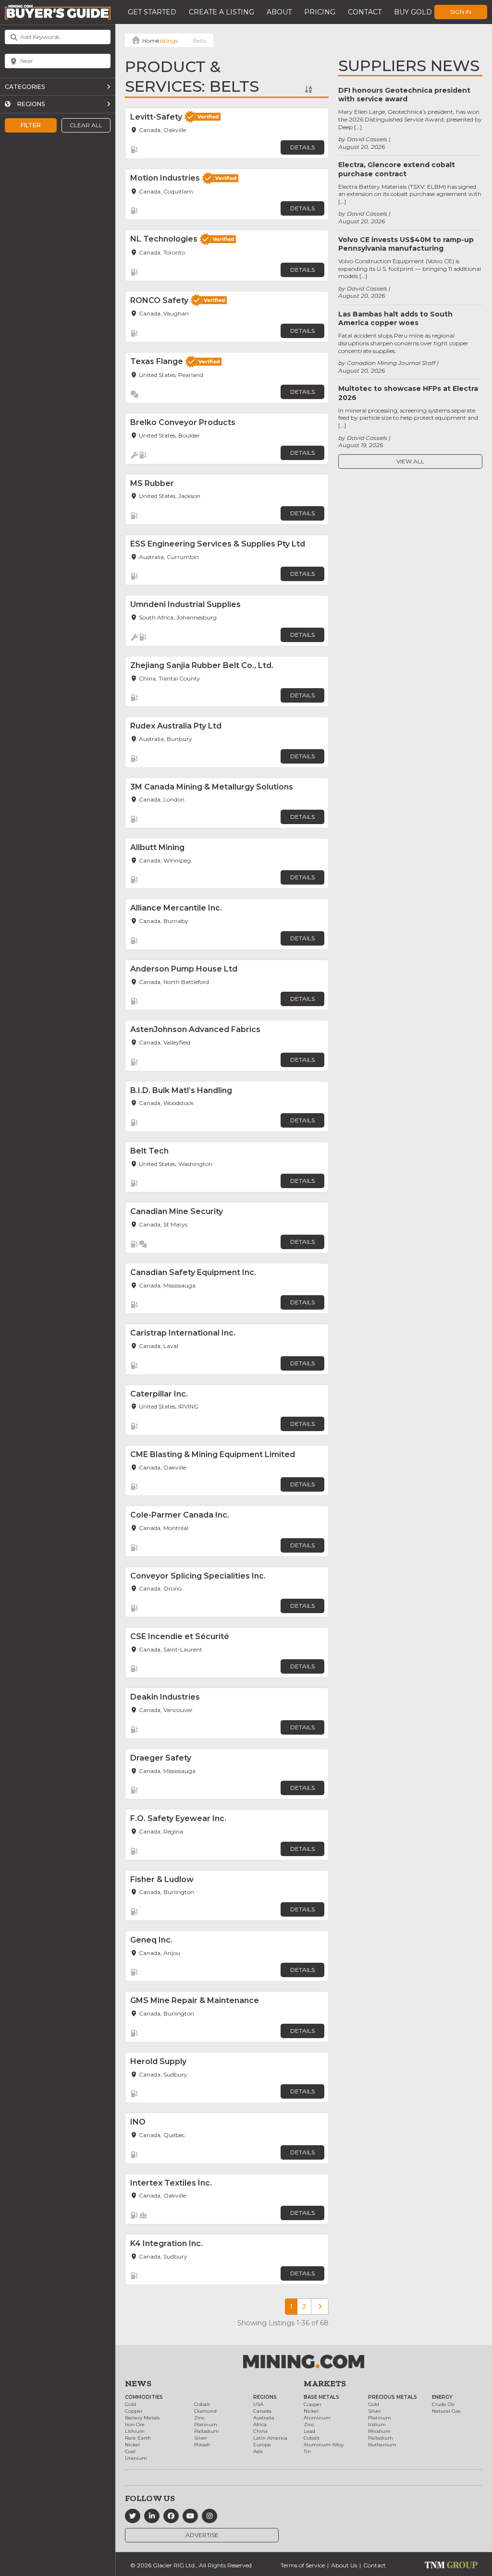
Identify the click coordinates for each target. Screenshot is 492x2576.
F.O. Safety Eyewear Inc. (178, 1818)
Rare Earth (138, 2438)
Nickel (132, 2445)
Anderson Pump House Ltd (184, 969)
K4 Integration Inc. (166, 2243)
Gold (130, 2404)
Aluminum (317, 2418)
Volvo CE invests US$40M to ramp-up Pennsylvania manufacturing (406, 244)
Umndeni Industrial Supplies (185, 604)
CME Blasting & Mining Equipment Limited (213, 1454)
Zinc (199, 2418)
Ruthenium (382, 2445)
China (260, 2431)
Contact (365, 12)
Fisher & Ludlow (162, 1879)
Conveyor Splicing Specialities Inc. (198, 1576)
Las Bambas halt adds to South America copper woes (395, 318)
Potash (202, 2445)
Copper (134, 2411)
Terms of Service (303, 2565)
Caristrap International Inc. (183, 1333)
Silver (201, 2438)
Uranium (136, 2458)
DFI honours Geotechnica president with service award (404, 95)
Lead (309, 2431)
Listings (167, 41)
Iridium (377, 2424)
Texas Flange (157, 361)
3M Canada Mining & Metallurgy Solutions (212, 787)
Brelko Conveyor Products (183, 422)
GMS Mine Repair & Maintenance (195, 2000)
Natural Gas (446, 2411)
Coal (130, 2451)
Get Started (152, 12)
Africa (260, 2424)
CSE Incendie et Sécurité (180, 1636)
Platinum (206, 2424)
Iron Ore (135, 2424)
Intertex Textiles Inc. (171, 2183)
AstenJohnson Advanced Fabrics (195, 1029)
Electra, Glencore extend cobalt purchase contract (397, 169)
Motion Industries (165, 178)
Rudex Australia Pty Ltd (176, 726)
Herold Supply (158, 2061)
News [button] (138, 2383)
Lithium (135, 2431)
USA (258, 2404)
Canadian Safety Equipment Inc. (193, 1272)
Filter (31, 125)
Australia (264, 2418)
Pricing (320, 12)
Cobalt (202, 2404)
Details (302, 147)
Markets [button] (325, 2383)
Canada (262, 2411)
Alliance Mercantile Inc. (176, 908)
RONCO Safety (159, 300)
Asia (258, 2451)
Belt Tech (149, 1151)
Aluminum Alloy (324, 2445)
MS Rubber (152, 483)
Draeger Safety (161, 1758)
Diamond (205, 2411)
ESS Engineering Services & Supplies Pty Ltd (218, 544)
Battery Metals (142, 2418)
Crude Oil (443, 2404)
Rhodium (379, 2431)
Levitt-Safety (156, 117)
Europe (262, 2445)
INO (138, 2122)
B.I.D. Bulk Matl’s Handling (181, 1090)
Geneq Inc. (151, 1940)
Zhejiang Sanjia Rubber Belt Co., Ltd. (202, 665)
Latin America (270, 2438)
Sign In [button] (461, 12)
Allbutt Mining (157, 847)
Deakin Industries (165, 1697)
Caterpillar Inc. (159, 1394)
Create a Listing (221, 12)
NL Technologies (164, 239)
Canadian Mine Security (177, 1211)
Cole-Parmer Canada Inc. (180, 1515)
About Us (344, 2565)
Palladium (207, 2431)
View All (410, 461)
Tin (307, 2451)
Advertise (202, 2535)
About (279, 12)
